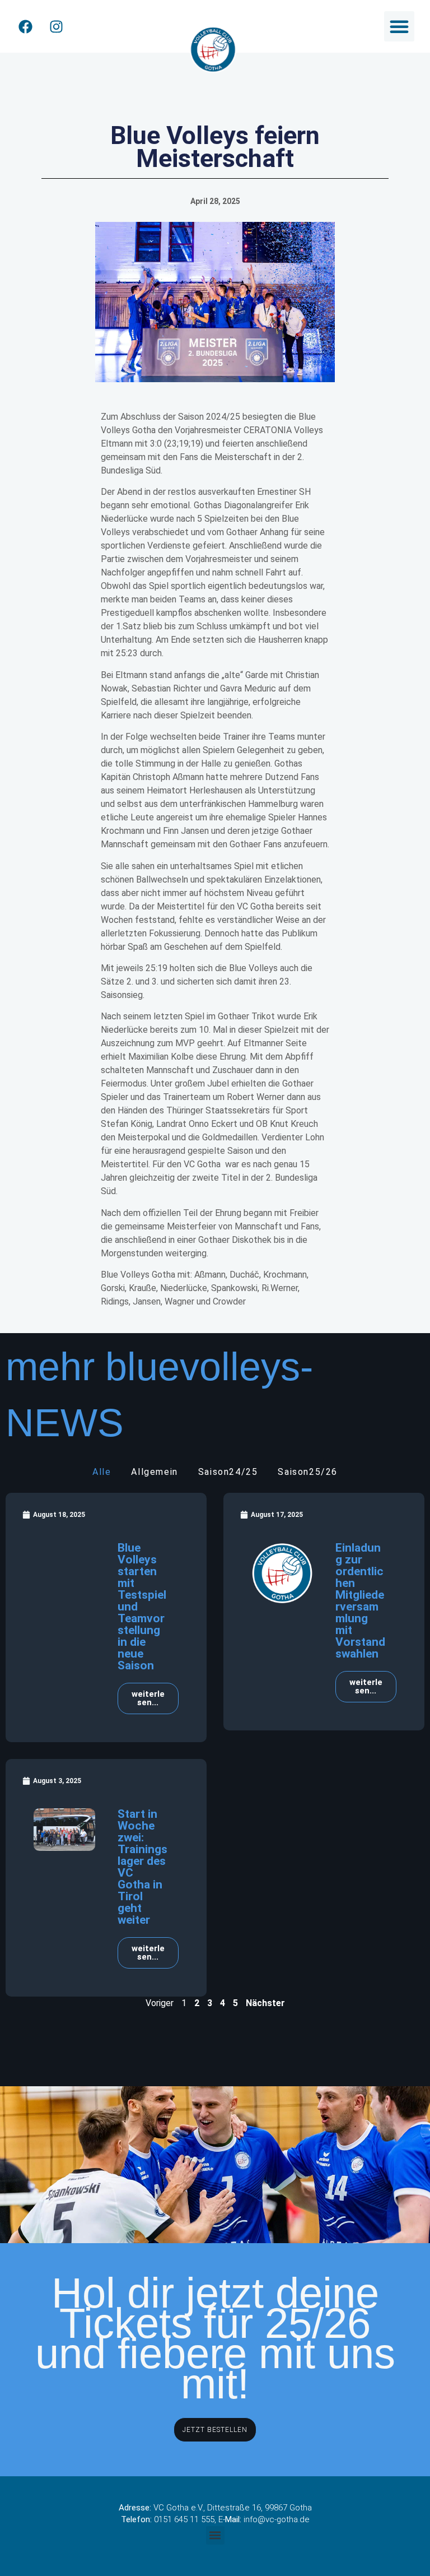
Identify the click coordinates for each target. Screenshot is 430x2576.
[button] (399, 26)
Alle (102, 1472)
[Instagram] (56, 26)
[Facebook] (25, 26)
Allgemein (154, 1472)
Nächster (265, 2003)
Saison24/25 (228, 1472)
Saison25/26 (308, 1472)
